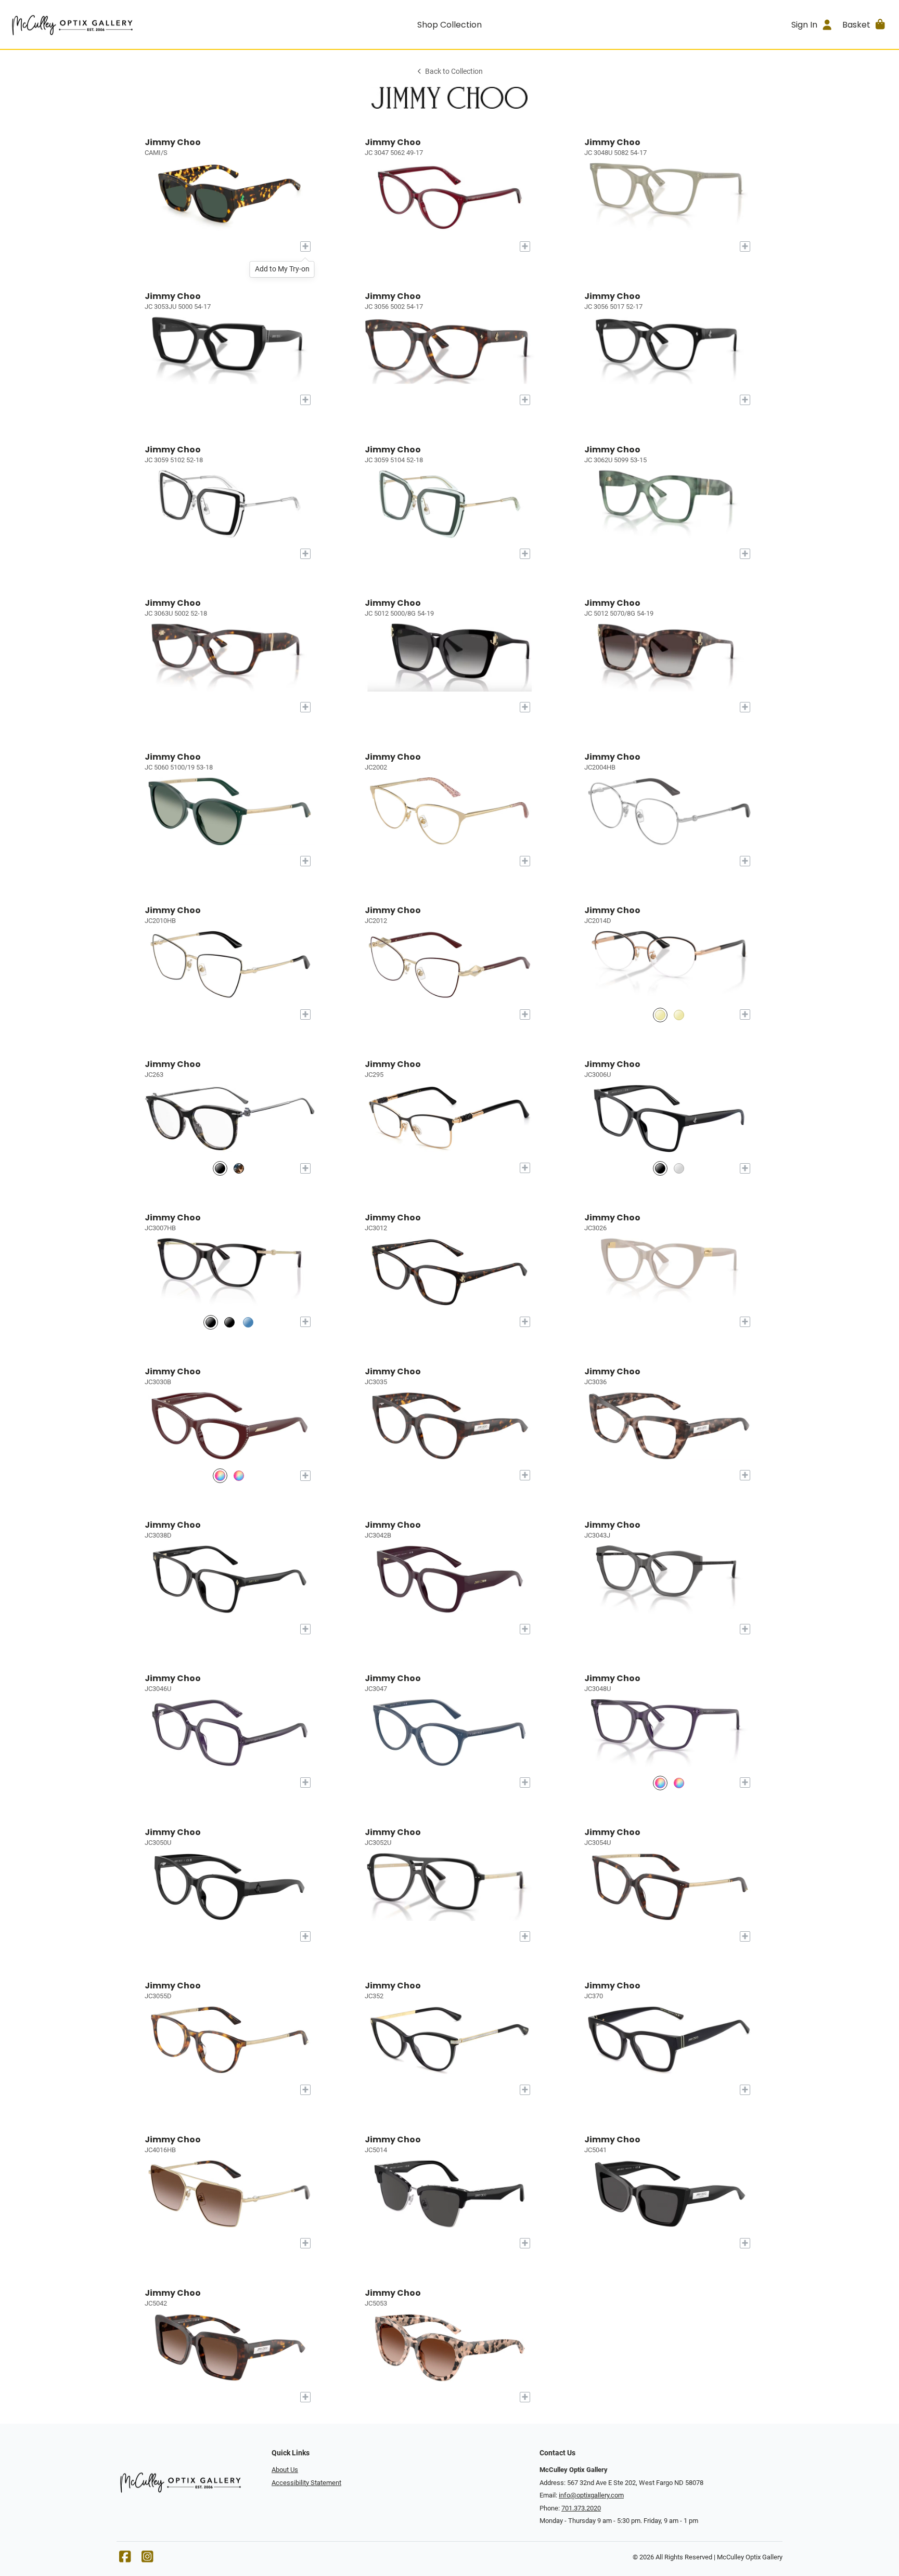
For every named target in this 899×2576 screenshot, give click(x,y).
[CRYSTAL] (679, 1168)
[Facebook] (125, 2559)
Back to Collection (454, 71)
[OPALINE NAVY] (679, 1783)
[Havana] (239, 1168)
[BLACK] (660, 1168)
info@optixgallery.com (591, 2495)
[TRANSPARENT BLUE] (248, 1322)
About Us (285, 2470)
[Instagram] (147, 2559)
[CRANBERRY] (220, 1475)
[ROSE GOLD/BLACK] (660, 1015)
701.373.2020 (581, 2508)
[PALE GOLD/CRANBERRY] (679, 1015)
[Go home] (119, 24)
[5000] (211, 1322)
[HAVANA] (239, 1475)
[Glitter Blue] (220, 1168)
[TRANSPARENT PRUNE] (660, 1783)
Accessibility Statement (306, 2483)
